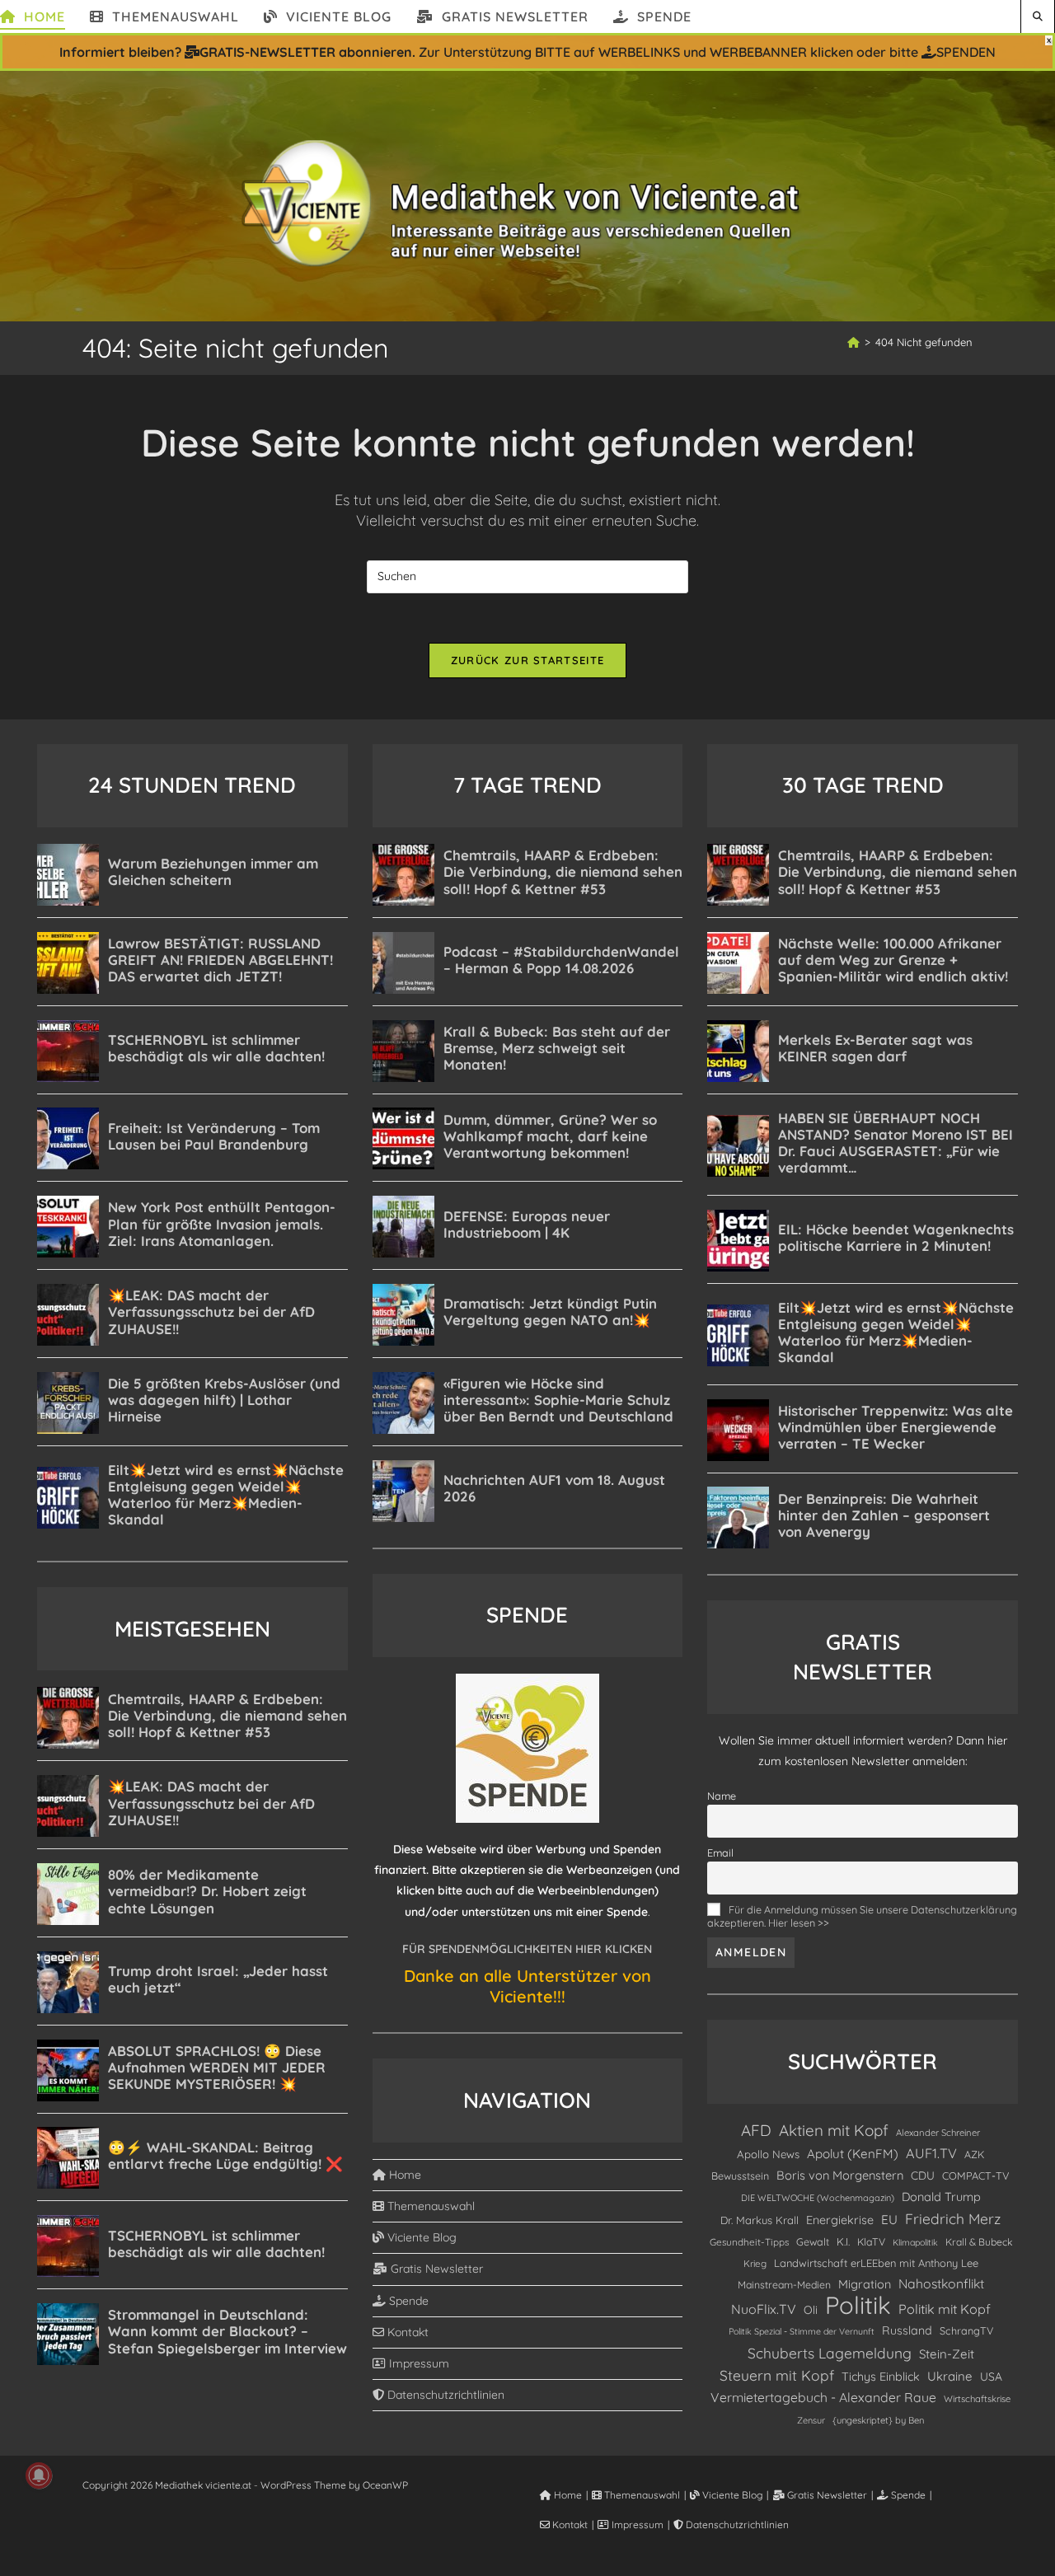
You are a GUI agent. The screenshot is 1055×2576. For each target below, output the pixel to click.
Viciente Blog (420, 2237)
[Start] (853, 342)
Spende (407, 2301)
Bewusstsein (740, 2176)
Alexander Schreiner (938, 2133)
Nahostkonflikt (941, 2283)
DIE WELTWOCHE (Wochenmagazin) (818, 2198)
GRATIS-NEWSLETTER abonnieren (306, 52)
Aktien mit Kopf (834, 2130)
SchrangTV (966, 2330)
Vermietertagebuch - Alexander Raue (823, 2397)
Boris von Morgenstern (840, 2175)
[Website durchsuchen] (1038, 16)
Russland (907, 2330)
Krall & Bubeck (979, 2242)
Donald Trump (941, 2197)
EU (889, 2220)
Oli (811, 2309)
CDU (923, 2175)
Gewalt (813, 2241)
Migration (865, 2284)
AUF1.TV (931, 2153)
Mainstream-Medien (784, 2285)
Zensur (811, 2420)
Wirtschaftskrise (977, 2399)
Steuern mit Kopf (777, 2375)
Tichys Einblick (881, 2377)
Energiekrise (840, 2220)
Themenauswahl (429, 2206)
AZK (974, 2154)
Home (403, 2175)
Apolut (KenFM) (853, 2154)
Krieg (755, 2263)
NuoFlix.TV (764, 2309)
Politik (858, 2305)
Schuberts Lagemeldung (830, 2353)
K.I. (843, 2241)
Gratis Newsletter (435, 2269)
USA (991, 2376)
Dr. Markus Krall (760, 2220)
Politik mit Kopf (945, 2309)
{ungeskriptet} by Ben (878, 2420)
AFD (756, 2130)
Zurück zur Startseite (527, 660)
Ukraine (950, 2376)
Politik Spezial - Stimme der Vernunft (802, 2331)
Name (722, 1796)
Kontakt (406, 2332)
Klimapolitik (915, 2242)
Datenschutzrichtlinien (444, 2395)
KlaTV (871, 2242)
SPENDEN (966, 52)
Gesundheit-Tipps (749, 2242)
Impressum (417, 2363)
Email (720, 1852)
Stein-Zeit (947, 2354)
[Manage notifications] (39, 2475)
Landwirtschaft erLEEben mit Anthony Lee (876, 2263)
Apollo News (768, 2154)
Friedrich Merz (953, 2218)
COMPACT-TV (976, 2176)
